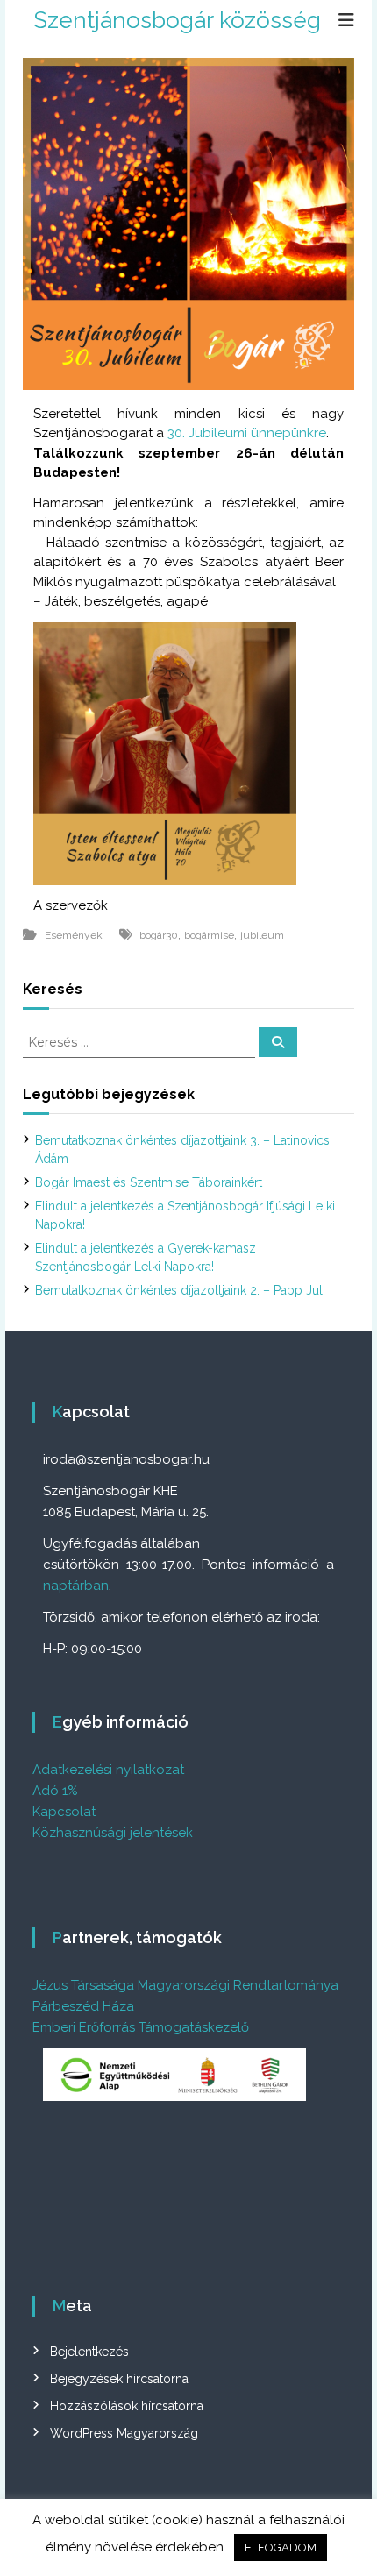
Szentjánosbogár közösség (177, 20)
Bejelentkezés (89, 2352)
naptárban (76, 1586)
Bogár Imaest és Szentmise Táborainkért (149, 1182)
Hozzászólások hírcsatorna (127, 2406)
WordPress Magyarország (124, 2433)
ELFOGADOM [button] (281, 2548)
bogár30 (159, 935)
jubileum (262, 935)
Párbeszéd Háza (83, 2006)
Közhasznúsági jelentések (113, 1833)
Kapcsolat (64, 1812)
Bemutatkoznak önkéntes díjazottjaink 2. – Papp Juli (180, 1290)
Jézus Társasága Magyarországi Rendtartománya (185, 1985)
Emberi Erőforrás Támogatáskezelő (141, 2027)
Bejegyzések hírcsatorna (119, 2379)
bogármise (209, 935)
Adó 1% (55, 1791)
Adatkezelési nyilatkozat (108, 1770)
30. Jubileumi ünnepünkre (247, 433)
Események (74, 935)
